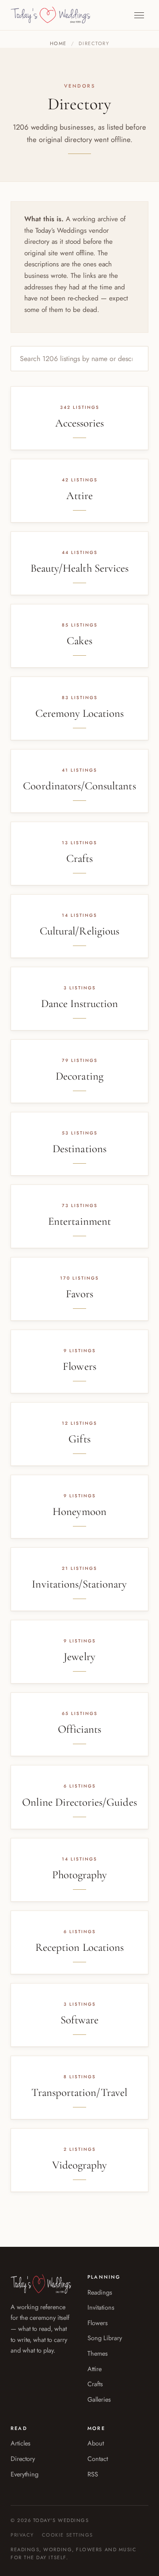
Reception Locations (79, 1947)
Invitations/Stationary (79, 1584)
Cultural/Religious (79, 931)
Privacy (22, 2535)
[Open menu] (139, 15)
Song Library (105, 2338)
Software (79, 2020)
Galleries (99, 2399)
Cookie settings (68, 2535)
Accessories (80, 423)
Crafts (79, 858)
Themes (98, 2353)
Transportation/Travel (79, 2092)
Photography (80, 1875)
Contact (98, 2459)
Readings (100, 2292)
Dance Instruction (80, 1003)
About (96, 2443)
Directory (23, 2459)
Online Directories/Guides (79, 1802)
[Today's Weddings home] (51, 15)
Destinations (79, 1149)
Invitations (101, 2307)
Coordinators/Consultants (79, 786)
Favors (79, 1294)
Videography (80, 2165)
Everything (25, 2474)
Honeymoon (79, 1511)
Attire (79, 496)
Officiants (80, 1729)
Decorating (79, 1076)
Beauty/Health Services (79, 568)
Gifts (79, 1439)
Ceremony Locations (80, 713)
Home (58, 43)
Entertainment (79, 1221)
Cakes (79, 641)
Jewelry (79, 1657)
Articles (21, 2443)
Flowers (79, 1366)
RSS (93, 2474)
